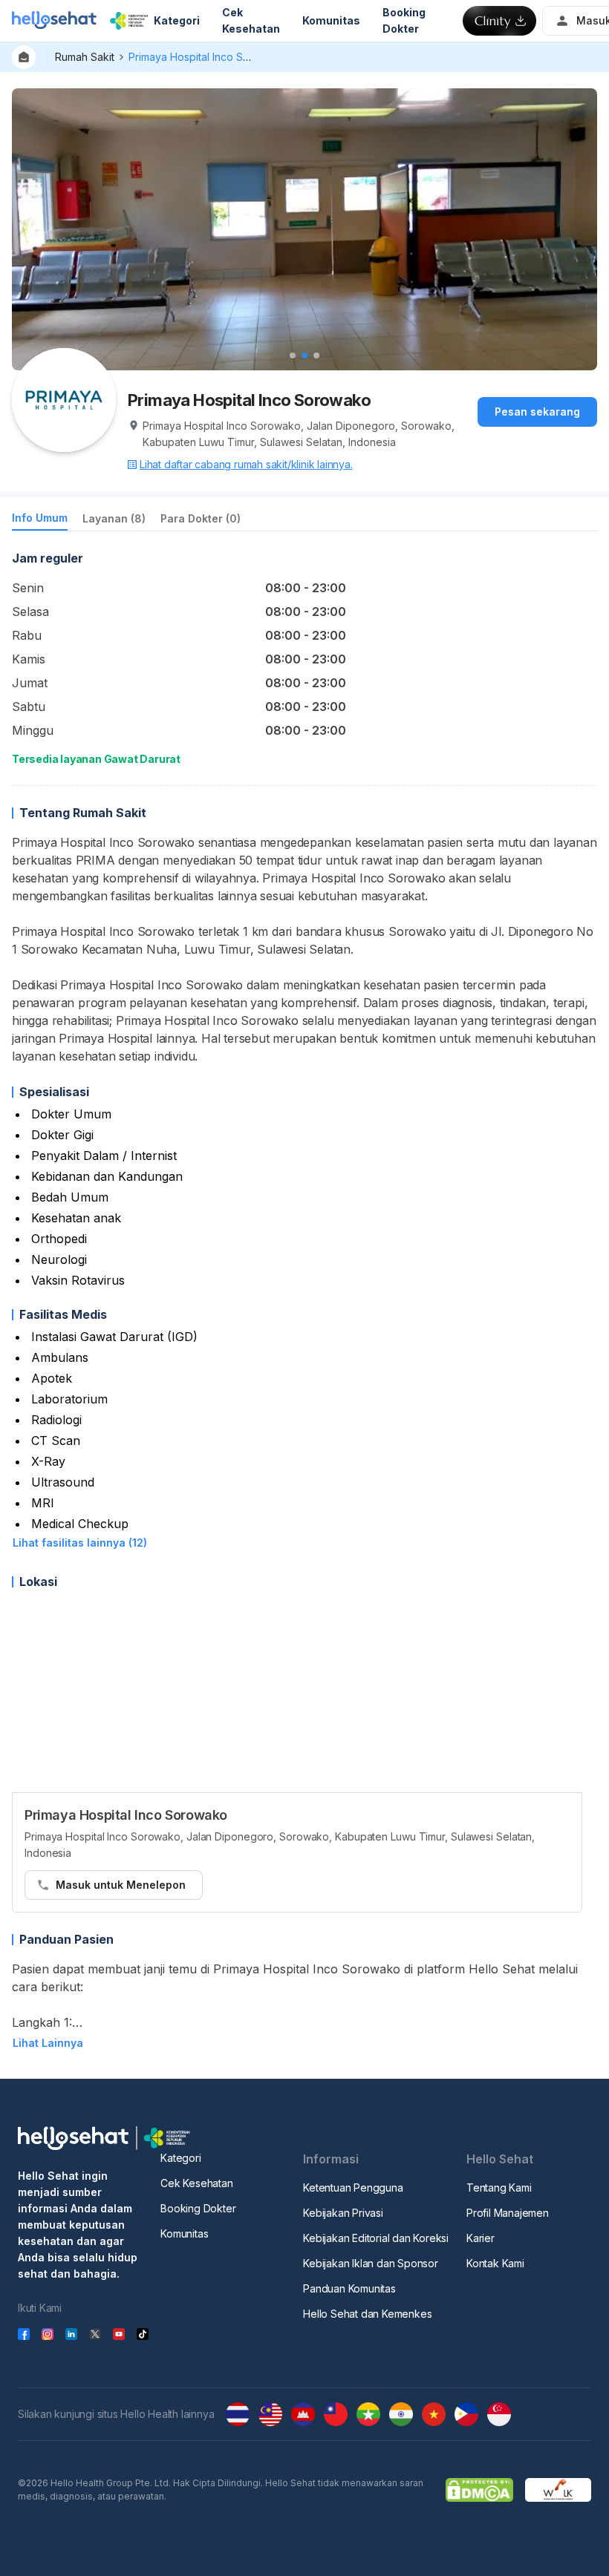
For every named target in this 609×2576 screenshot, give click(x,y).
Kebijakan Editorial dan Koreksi (376, 2238)
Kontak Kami (495, 2263)
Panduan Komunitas (349, 2288)
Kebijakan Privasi (343, 2213)
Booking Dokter (198, 2208)
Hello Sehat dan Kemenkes (367, 2314)
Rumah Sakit (85, 57)
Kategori (180, 2158)
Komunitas (184, 2233)
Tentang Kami (499, 2187)
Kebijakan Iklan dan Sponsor (371, 2263)
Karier (481, 2238)
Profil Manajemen (508, 2213)
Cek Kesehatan (196, 2183)
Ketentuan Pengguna (353, 2187)
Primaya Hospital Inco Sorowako (208, 57)
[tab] (40, 521)
